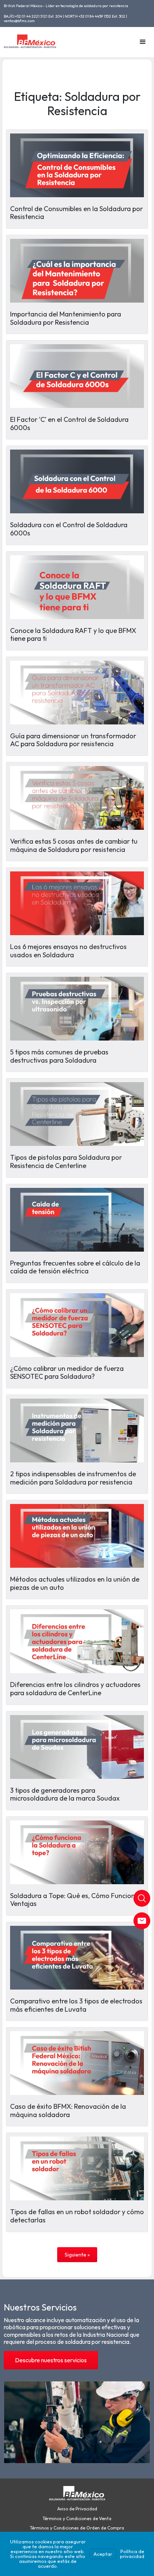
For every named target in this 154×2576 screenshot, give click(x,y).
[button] (143, 42)
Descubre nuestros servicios (51, 2360)
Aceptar (103, 2554)
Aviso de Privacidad (77, 2509)
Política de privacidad (132, 2554)
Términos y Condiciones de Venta (77, 2519)
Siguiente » (77, 2255)
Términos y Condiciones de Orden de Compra (77, 2528)
